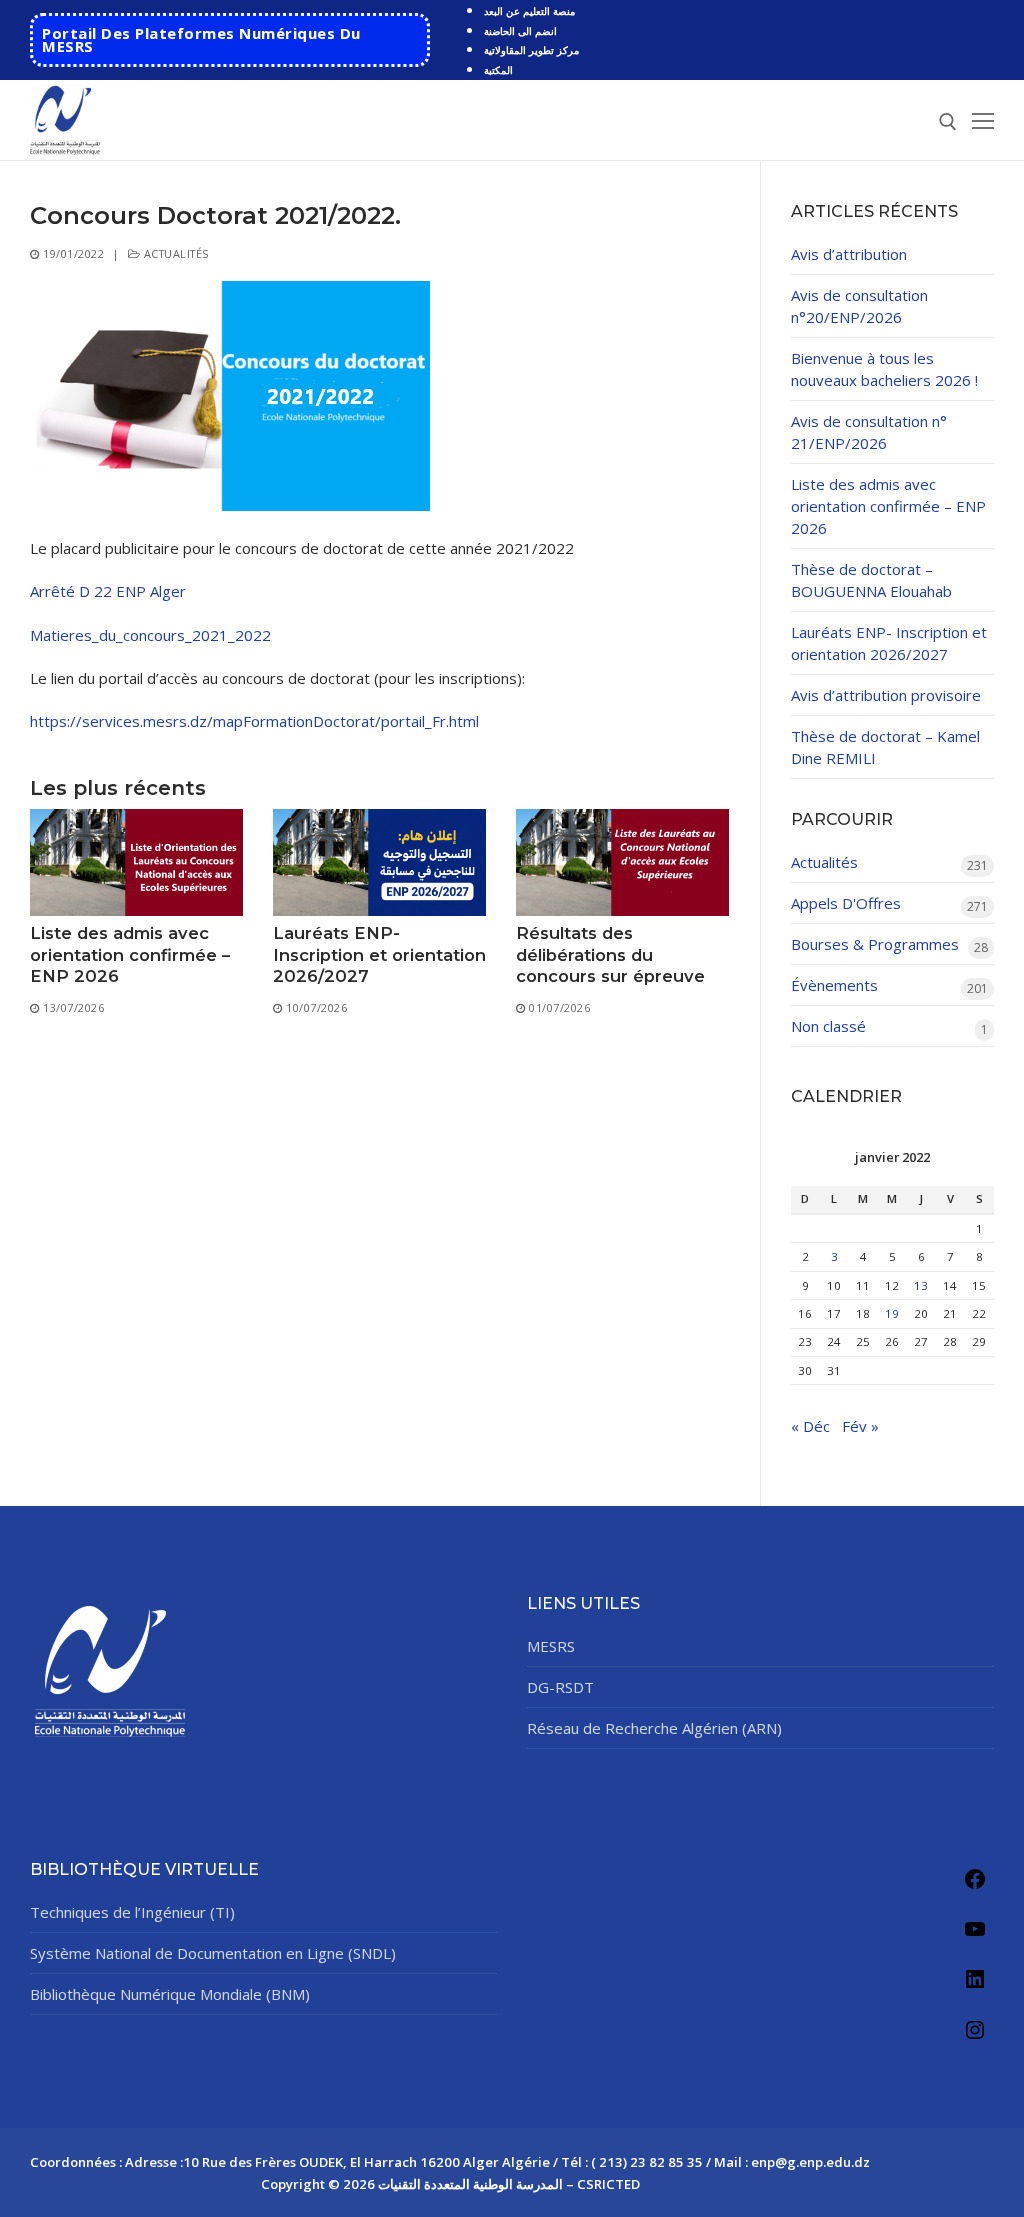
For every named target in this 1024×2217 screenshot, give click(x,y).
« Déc (810, 1426)
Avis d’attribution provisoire (886, 695)
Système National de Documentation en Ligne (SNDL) (213, 1953)
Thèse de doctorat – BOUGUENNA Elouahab (871, 580)
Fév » (860, 1426)
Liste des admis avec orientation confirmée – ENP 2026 (130, 954)
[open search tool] (948, 122)
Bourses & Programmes (875, 944)
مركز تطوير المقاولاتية (531, 50)
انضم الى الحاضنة (520, 31)
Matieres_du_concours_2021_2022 (150, 635)
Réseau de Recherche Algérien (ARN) (654, 1728)
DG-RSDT (560, 1687)
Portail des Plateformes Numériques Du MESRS (201, 39)
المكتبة (498, 70)
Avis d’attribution (849, 254)
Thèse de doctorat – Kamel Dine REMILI (885, 747)
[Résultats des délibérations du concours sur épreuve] (622, 862)
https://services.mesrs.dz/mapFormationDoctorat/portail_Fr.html (254, 721)
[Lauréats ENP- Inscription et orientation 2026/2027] (379, 862)
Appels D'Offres (846, 903)
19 (892, 1313)
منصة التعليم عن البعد (529, 11)
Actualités (174, 253)
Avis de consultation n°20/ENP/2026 (859, 306)
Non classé (828, 1026)
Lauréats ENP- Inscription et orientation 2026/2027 (379, 954)
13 (921, 1285)
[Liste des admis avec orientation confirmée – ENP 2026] (136, 862)
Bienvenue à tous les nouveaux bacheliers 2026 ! (884, 369)
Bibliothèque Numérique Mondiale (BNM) (170, 1994)
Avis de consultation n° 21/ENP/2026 (869, 432)
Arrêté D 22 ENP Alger (108, 591)
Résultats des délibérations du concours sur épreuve (610, 954)
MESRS (551, 1646)
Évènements (834, 985)
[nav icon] (983, 120)
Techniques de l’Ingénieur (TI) (132, 1912)
